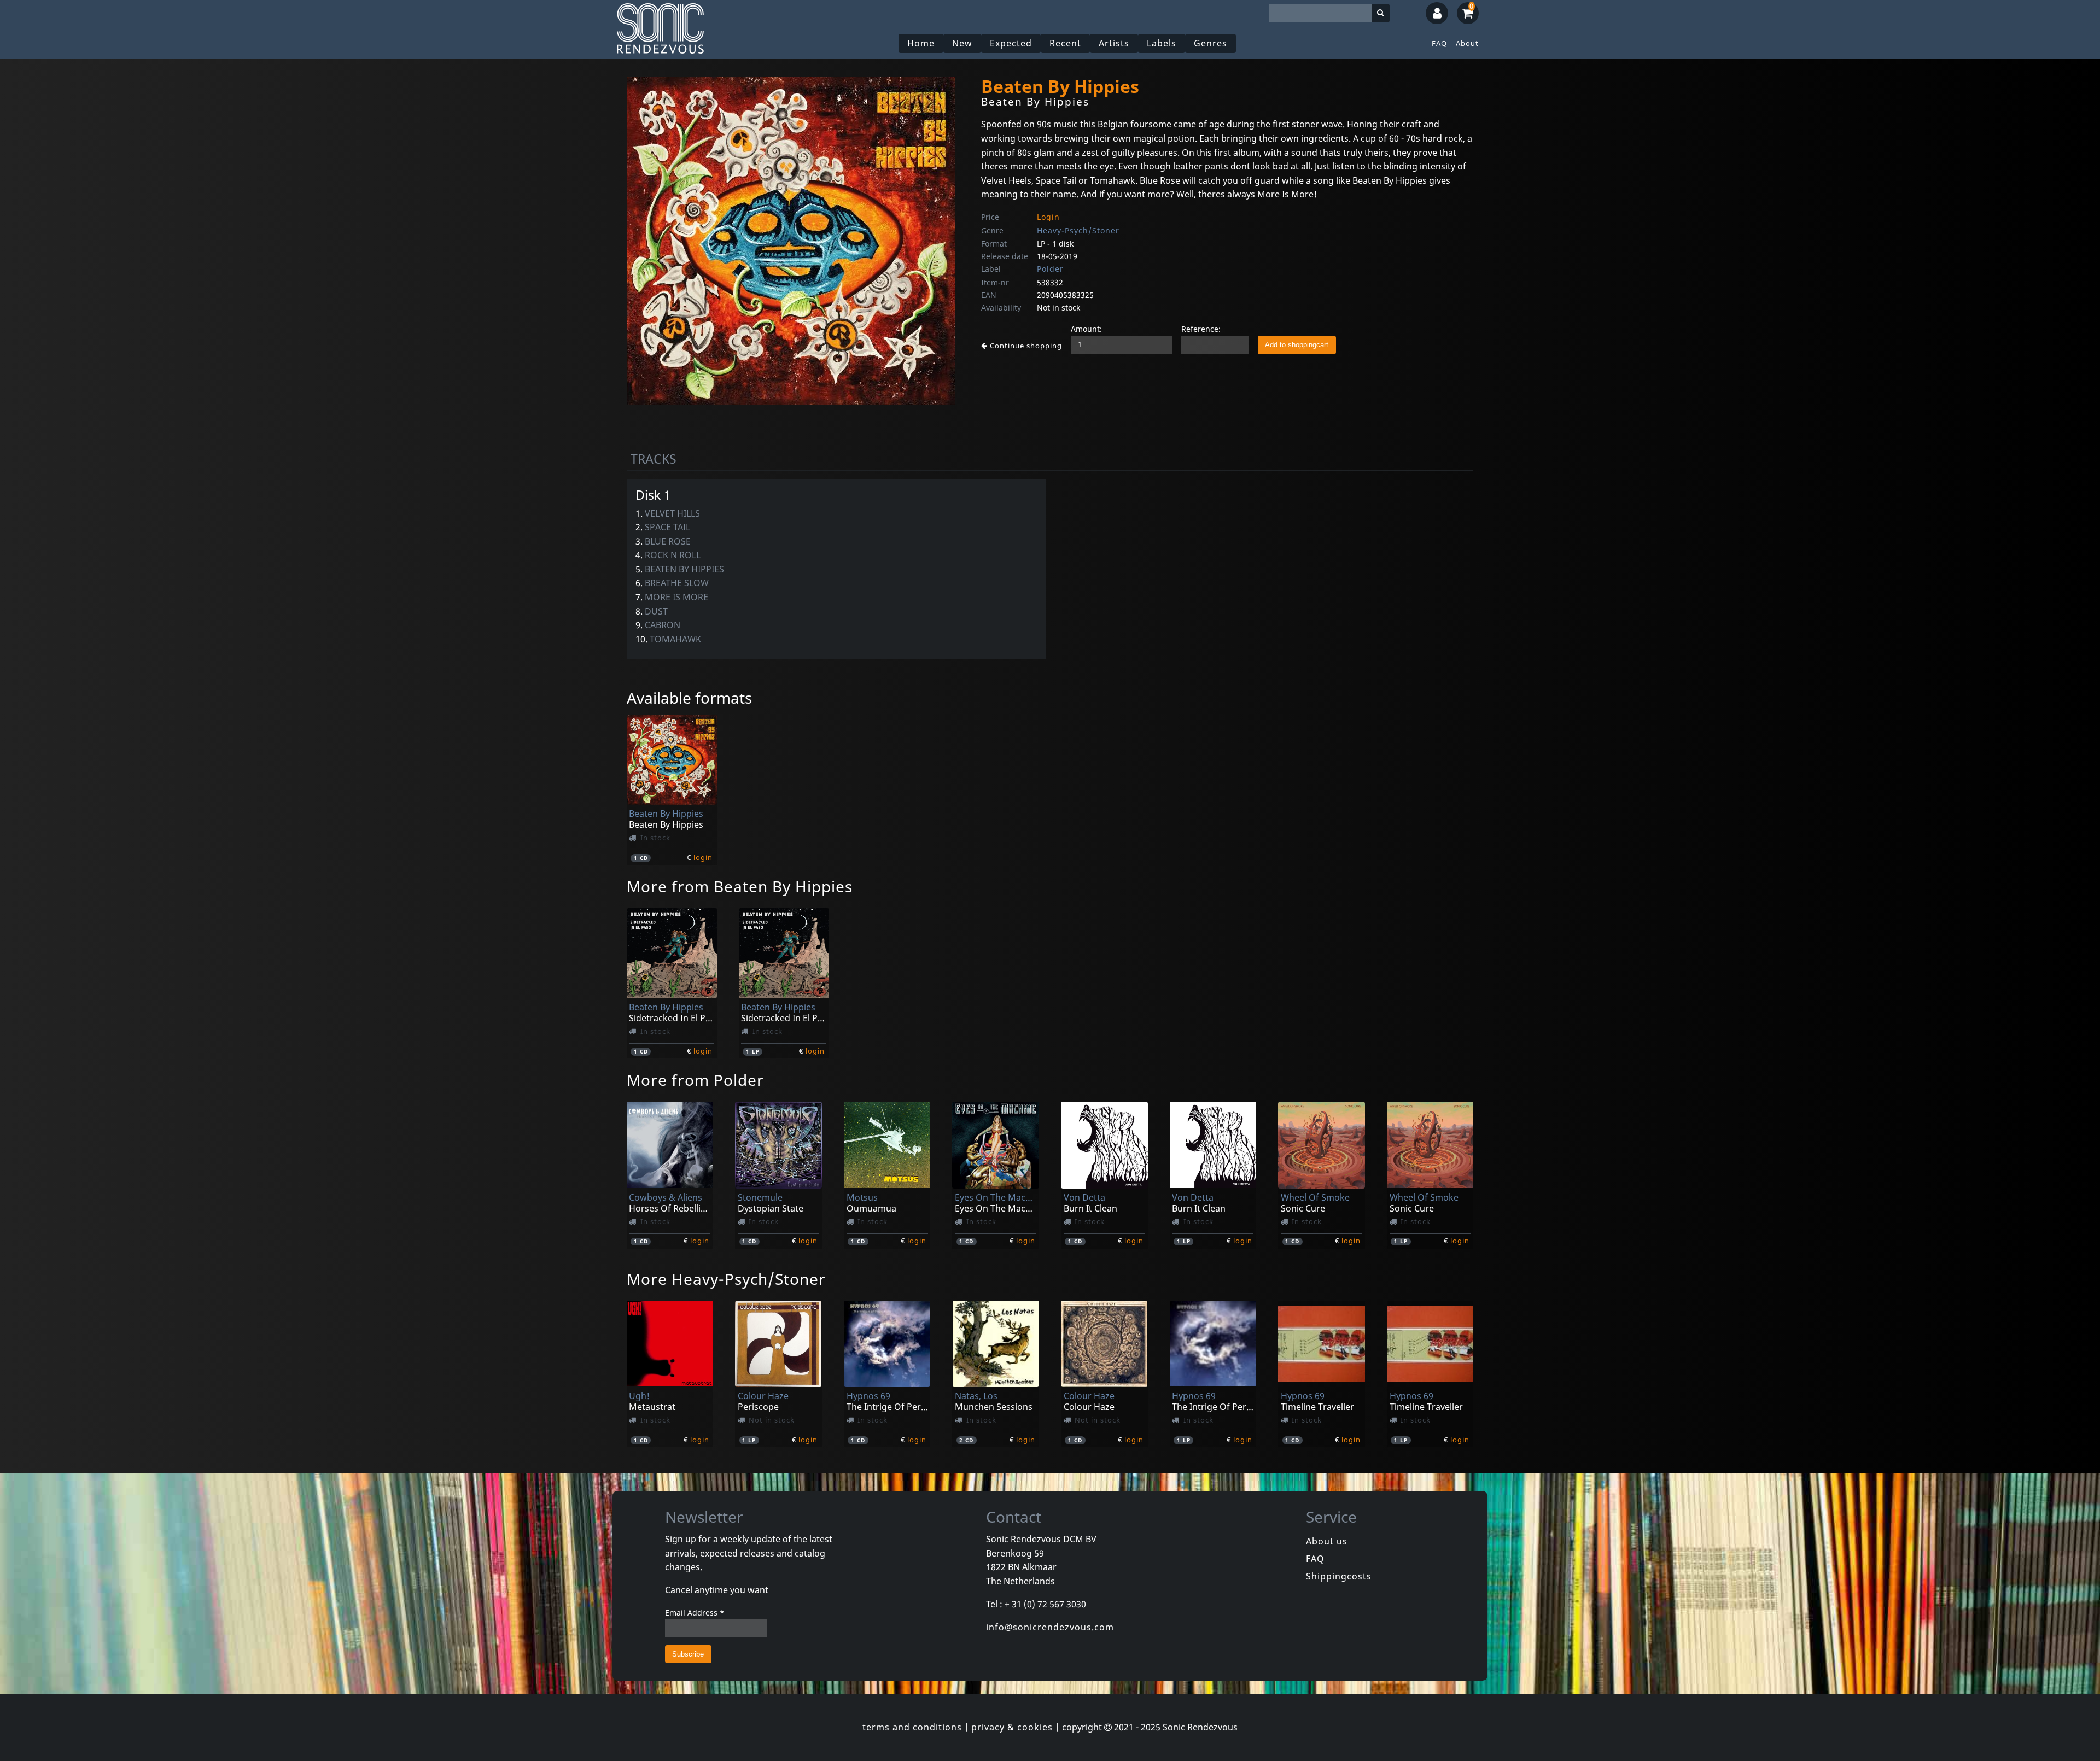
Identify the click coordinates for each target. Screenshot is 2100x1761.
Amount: (1086, 329)
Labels (1162, 43)
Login (1048, 217)
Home (921, 43)
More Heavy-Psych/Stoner (726, 1279)
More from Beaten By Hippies (740, 886)
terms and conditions (912, 1727)
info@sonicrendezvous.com (1050, 1627)
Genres (1211, 43)
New (962, 43)
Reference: (1201, 329)
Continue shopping (1025, 346)
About (1467, 43)
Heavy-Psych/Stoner (1078, 230)
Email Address (695, 1613)
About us (1327, 1541)
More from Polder (695, 1080)
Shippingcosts (1339, 1576)
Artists (1114, 43)
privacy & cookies (1012, 1727)
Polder (1050, 269)
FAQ (1439, 43)
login (703, 857)
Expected (1011, 43)
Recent (1065, 43)
